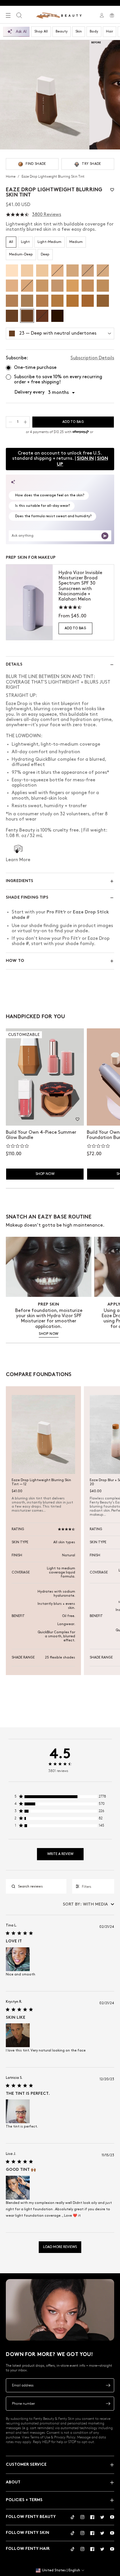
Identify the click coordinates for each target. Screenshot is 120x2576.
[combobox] (89, 1904)
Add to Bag (75, 628)
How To (15, 961)
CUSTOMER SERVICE (26, 2465)
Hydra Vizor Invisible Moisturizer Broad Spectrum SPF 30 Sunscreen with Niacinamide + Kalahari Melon (80, 586)
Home (11, 176)
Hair (110, 31)
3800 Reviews (47, 215)
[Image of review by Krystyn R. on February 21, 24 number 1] (18, 2035)
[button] (112, 190)
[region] (60, 1798)
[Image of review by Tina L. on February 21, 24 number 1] (18, 1959)
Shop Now (45, 1174)
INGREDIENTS (20, 881)
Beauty (62, 31)
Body (94, 31)
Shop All (41, 31)
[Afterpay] (81, 432)
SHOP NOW (49, 1334)
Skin (79, 31)
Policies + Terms (24, 2500)
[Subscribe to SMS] (108, 2404)
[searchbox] (41, 1887)
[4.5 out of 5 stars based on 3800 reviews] (17, 215)
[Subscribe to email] (108, 2385)
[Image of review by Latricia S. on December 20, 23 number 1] (18, 2111)
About (13, 2482)
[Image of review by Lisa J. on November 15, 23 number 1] (18, 2188)
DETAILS (14, 665)
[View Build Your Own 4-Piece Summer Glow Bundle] (45, 1077)
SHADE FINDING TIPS (27, 898)
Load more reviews (60, 2247)
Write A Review (60, 1854)
